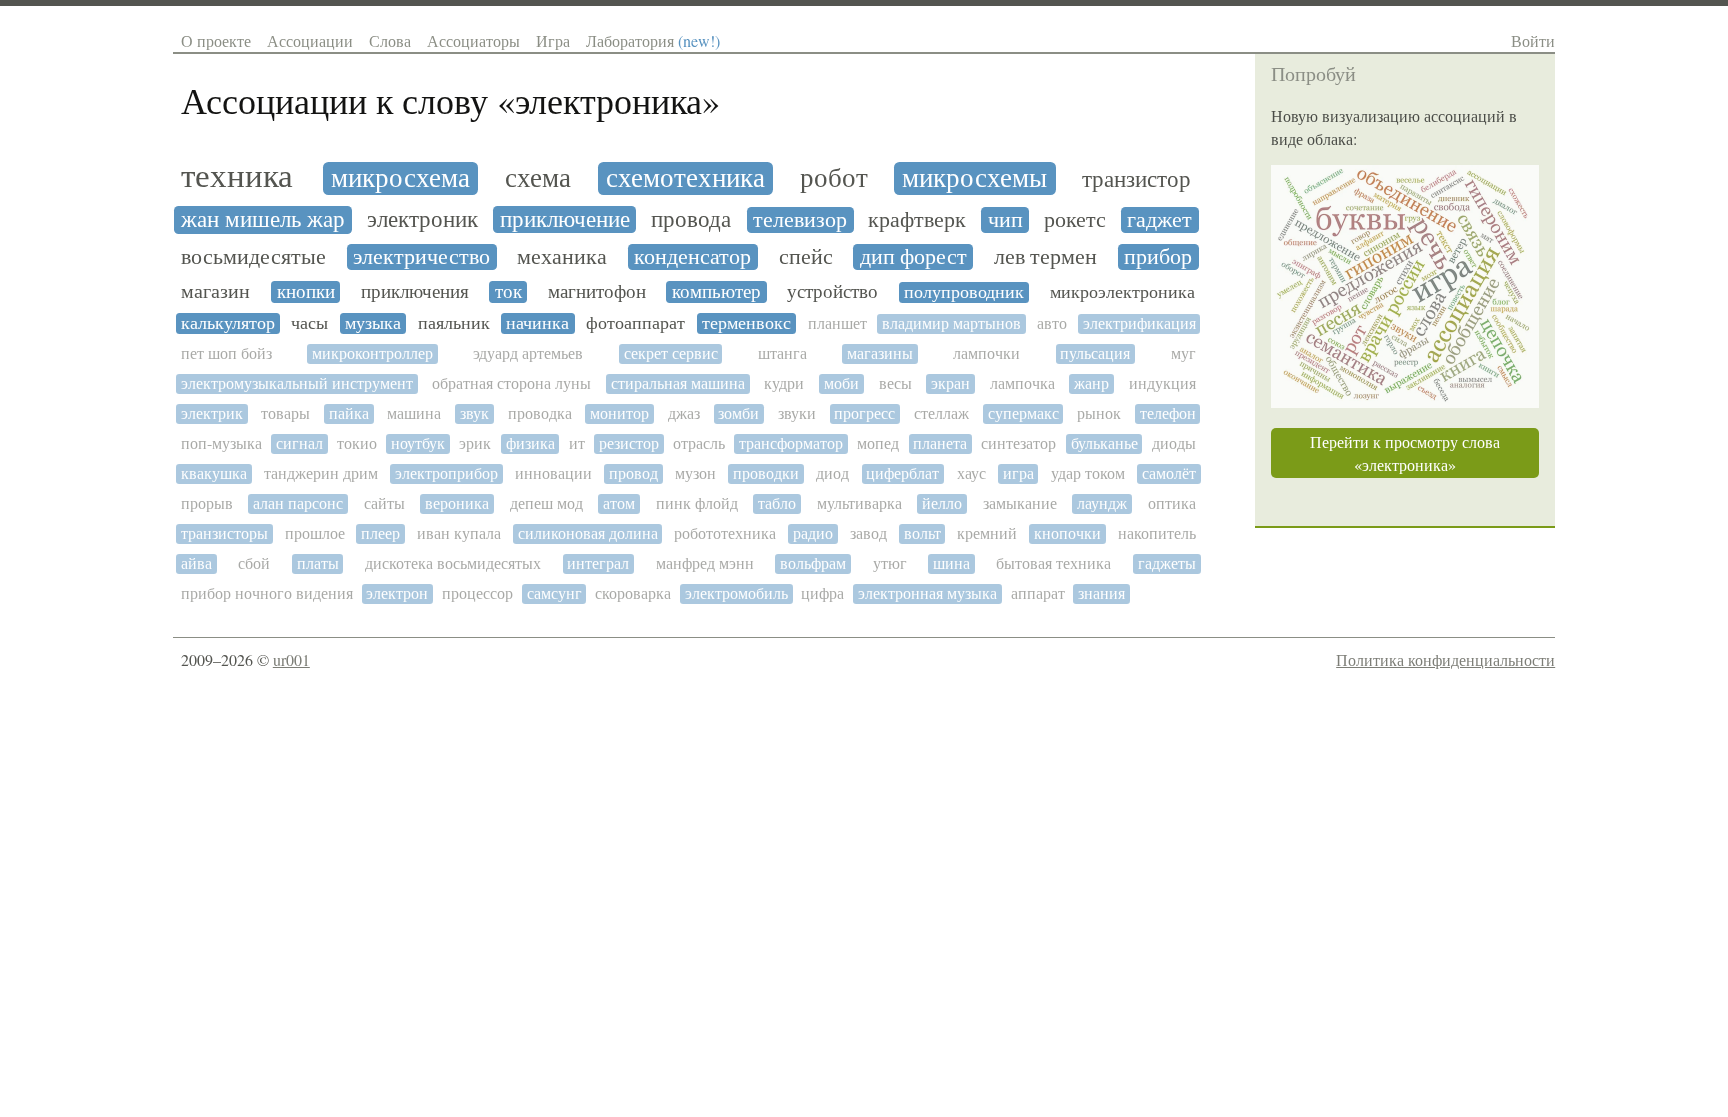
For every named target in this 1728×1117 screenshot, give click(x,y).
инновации (553, 473)
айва (196, 563)
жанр (1091, 383)
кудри (784, 383)
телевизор (800, 220)
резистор (629, 443)
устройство (832, 292)
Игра (553, 40)
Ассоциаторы (473, 40)
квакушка (214, 473)
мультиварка (859, 503)
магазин (215, 292)
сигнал (299, 443)
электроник (422, 219)
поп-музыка (221, 443)
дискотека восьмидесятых (453, 563)
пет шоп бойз (226, 353)
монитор (619, 413)
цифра (822, 593)
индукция (1162, 383)
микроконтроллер (372, 353)
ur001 (291, 659)
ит (577, 443)
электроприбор (446, 473)
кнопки (306, 292)
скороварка (633, 593)
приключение (565, 219)
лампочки (986, 353)
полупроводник (964, 292)
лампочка (1022, 383)
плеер (380, 533)
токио (357, 443)
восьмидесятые (253, 257)
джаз (684, 413)
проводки (766, 473)
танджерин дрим (321, 473)
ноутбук (418, 443)
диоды (1174, 443)
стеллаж (941, 413)
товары (285, 413)
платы (318, 563)
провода (691, 219)
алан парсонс (298, 503)
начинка (537, 323)
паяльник (454, 323)
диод (832, 473)
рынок (1099, 413)
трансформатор (791, 443)
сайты (384, 503)
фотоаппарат (635, 323)
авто (1052, 323)
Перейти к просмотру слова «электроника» (1405, 453)
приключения (415, 292)
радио (813, 533)
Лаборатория (653, 40)
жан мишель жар (263, 219)
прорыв (207, 503)
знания (1101, 593)
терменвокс (746, 323)
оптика (1172, 503)
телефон (1168, 413)
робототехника (725, 533)
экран (950, 383)
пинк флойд (697, 503)
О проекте (216, 40)
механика (562, 257)
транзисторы (224, 533)
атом (619, 503)
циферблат (902, 473)
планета (940, 443)
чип (1005, 220)
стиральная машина (678, 383)
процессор (477, 593)
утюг (890, 563)
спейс (806, 257)
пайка (349, 413)
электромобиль (736, 593)
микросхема (400, 178)
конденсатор (692, 257)
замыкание (1020, 503)
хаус (971, 473)
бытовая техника (1053, 563)
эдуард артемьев (528, 353)
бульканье (1104, 443)
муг (1183, 353)
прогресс (864, 413)
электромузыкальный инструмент (297, 383)
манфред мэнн (705, 563)
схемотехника (685, 178)
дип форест (913, 257)
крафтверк (917, 220)
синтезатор (1018, 443)
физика (530, 443)
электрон (397, 593)
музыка (373, 323)
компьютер (716, 292)
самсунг (554, 593)
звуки (797, 413)
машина (414, 413)
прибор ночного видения (267, 593)
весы (895, 383)
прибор (1158, 257)
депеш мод (546, 503)
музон (695, 473)
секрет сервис (671, 353)
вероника (457, 503)
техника (237, 176)
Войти (1533, 40)
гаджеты (1167, 563)
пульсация (1095, 353)
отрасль (699, 443)
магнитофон (597, 292)
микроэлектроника (1122, 292)
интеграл (598, 563)
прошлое (315, 533)
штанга (782, 353)
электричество (421, 257)
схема (538, 178)
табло (777, 503)
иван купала (459, 533)
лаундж (1102, 503)
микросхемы (974, 178)
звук (474, 413)
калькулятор (228, 323)
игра (1018, 473)
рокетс (1075, 220)
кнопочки (1067, 533)
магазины (880, 353)
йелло (942, 503)
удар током (1088, 473)
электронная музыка (927, 593)
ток (508, 292)
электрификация (1139, 323)
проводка (540, 413)
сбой (254, 563)
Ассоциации (310, 40)
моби (841, 383)
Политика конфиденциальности (1445, 659)
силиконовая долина (588, 533)
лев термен (1045, 257)
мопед (878, 443)
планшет (837, 323)
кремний (987, 533)
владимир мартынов (951, 323)
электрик (212, 413)
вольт (922, 533)
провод (633, 473)
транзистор (1136, 180)
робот (834, 178)
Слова (390, 40)
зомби (738, 413)
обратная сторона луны (511, 383)
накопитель (1157, 533)
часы (309, 323)
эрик (475, 443)
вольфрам (813, 563)
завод (868, 533)
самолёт (1169, 473)
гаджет (1159, 220)
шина (951, 563)
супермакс (1023, 413)
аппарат (1038, 593)
